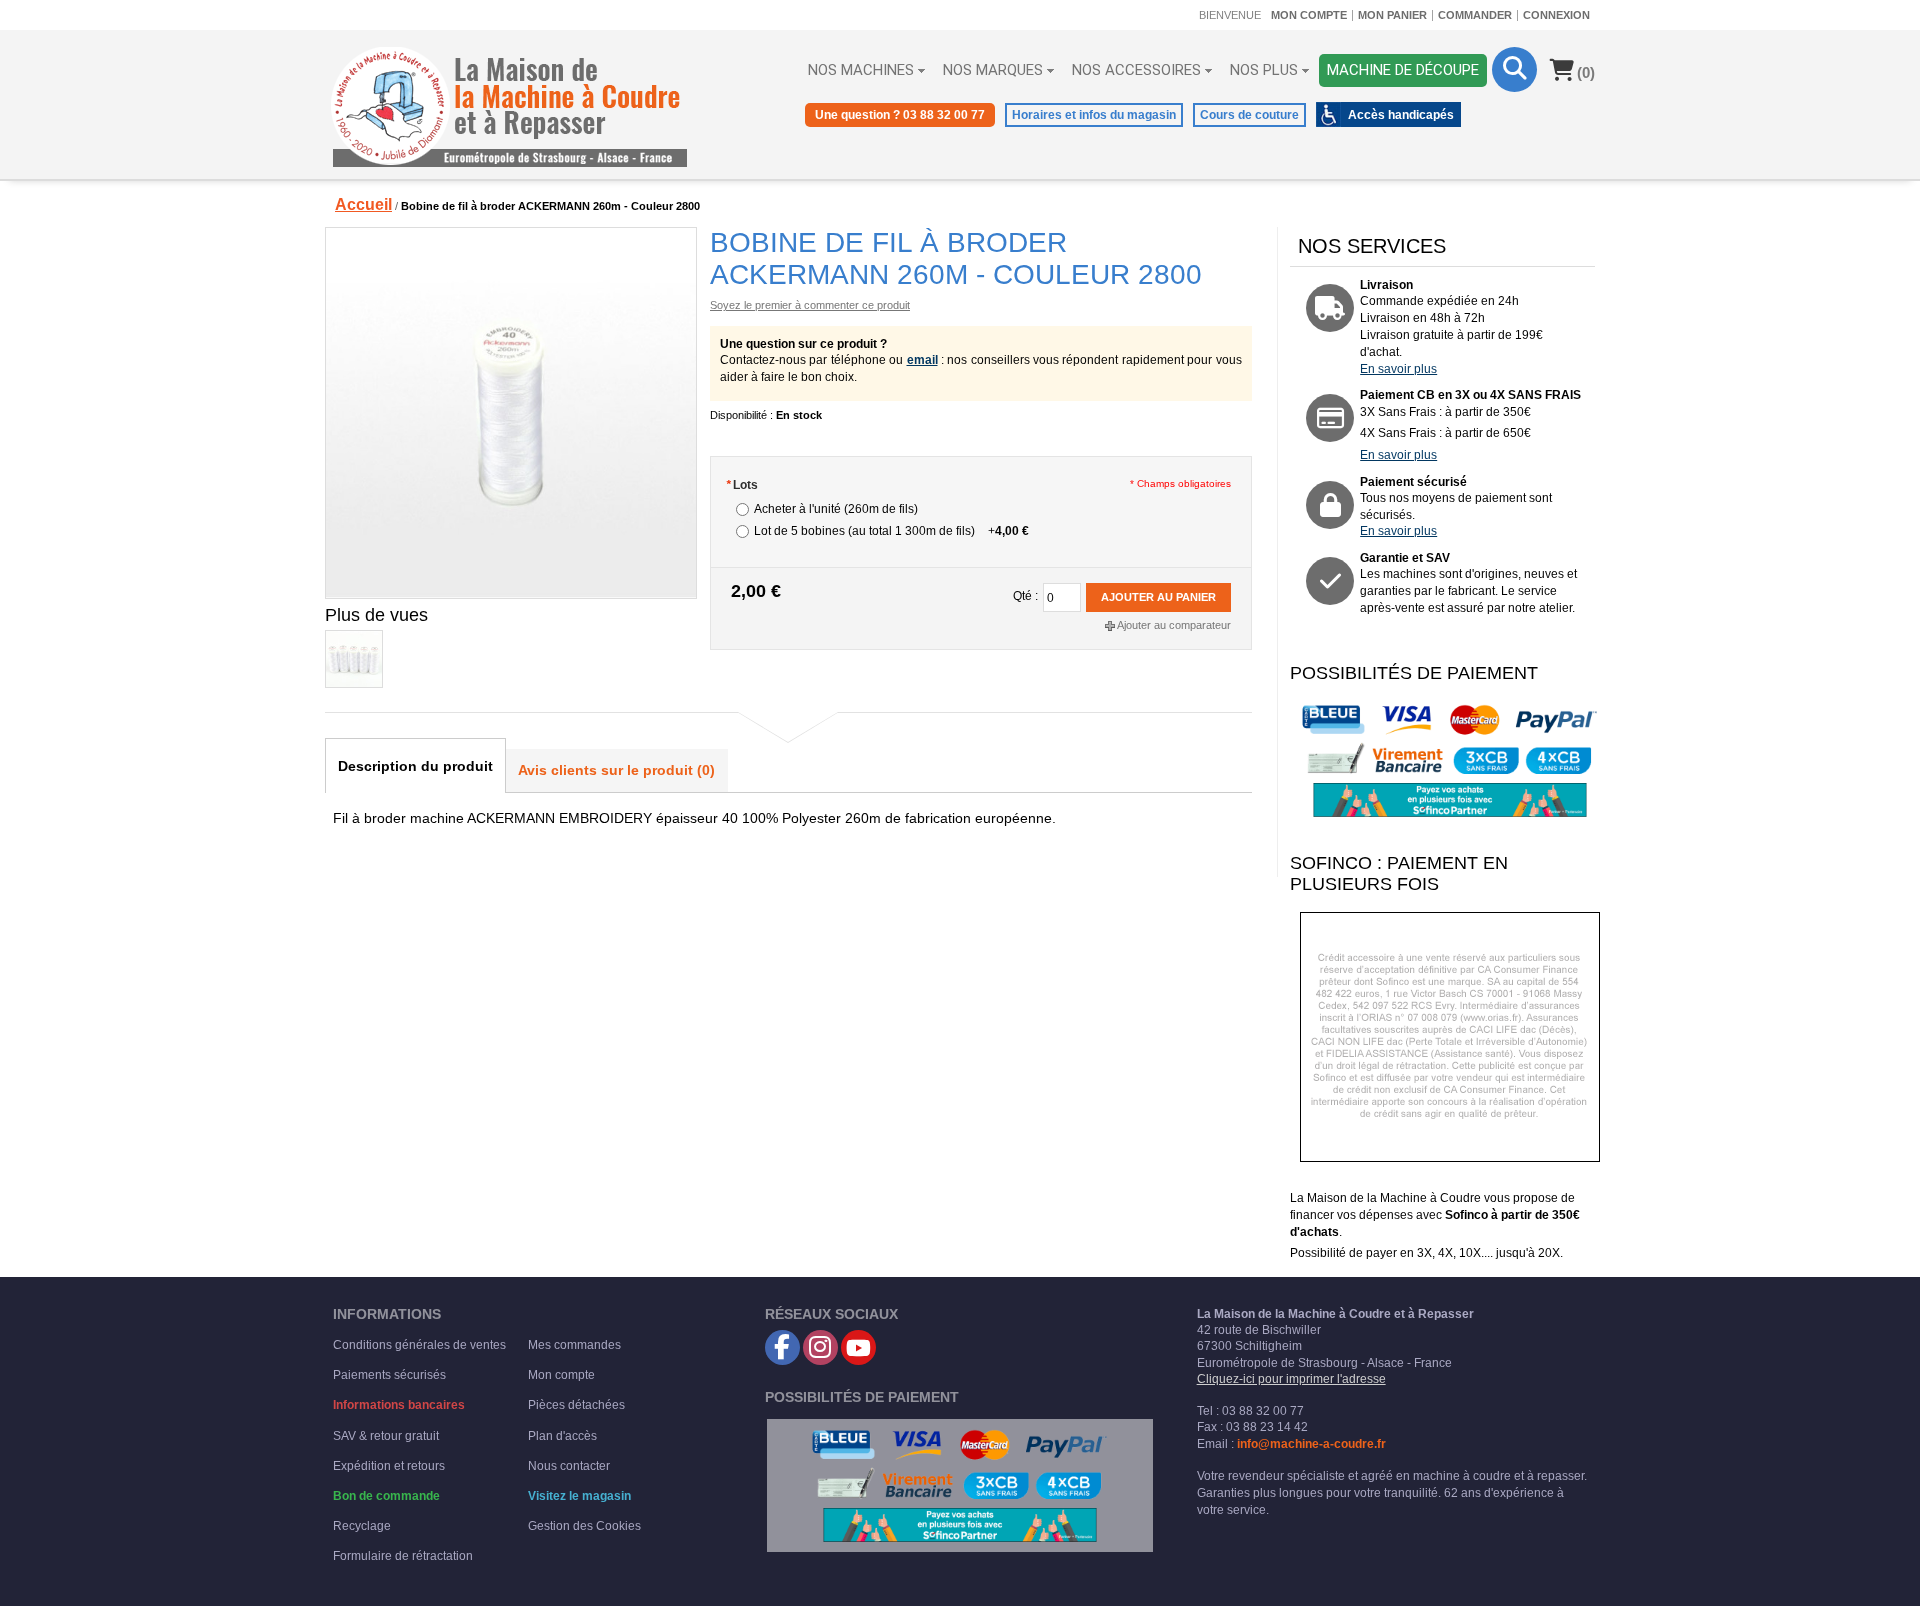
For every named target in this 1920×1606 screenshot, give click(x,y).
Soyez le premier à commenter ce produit (810, 305)
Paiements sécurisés (389, 1375)
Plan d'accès (562, 1436)
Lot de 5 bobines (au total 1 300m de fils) (891, 531)
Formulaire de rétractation (403, 1556)
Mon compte (1309, 15)
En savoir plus (1398, 369)
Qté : (1025, 596)
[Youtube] (858, 1347)
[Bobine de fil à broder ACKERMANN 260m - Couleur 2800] (510, 413)
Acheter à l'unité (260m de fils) (836, 509)
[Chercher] (1514, 69)
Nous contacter (569, 1466)
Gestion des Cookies (584, 1526)
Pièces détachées (576, 1405)
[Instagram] (820, 1347)
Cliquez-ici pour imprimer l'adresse (1291, 1379)
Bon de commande (386, 1496)
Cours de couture (1249, 115)
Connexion (1556, 15)
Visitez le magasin (579, 1496)
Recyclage (362, 1526)
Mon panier (1392, 15)
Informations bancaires (399, 1405)
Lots (742, 485)
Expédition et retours (389, 1466)
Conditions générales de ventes (419, 1345)
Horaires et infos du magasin (1094, 115)
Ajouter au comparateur (1174, 625)
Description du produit (415, 766)
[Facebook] (782, 1347)
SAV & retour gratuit (386, 1436)
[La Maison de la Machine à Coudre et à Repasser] (510, 107)
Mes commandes (574, 1345)
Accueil (363, 204)
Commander (1475, 15)
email (922, 360)
